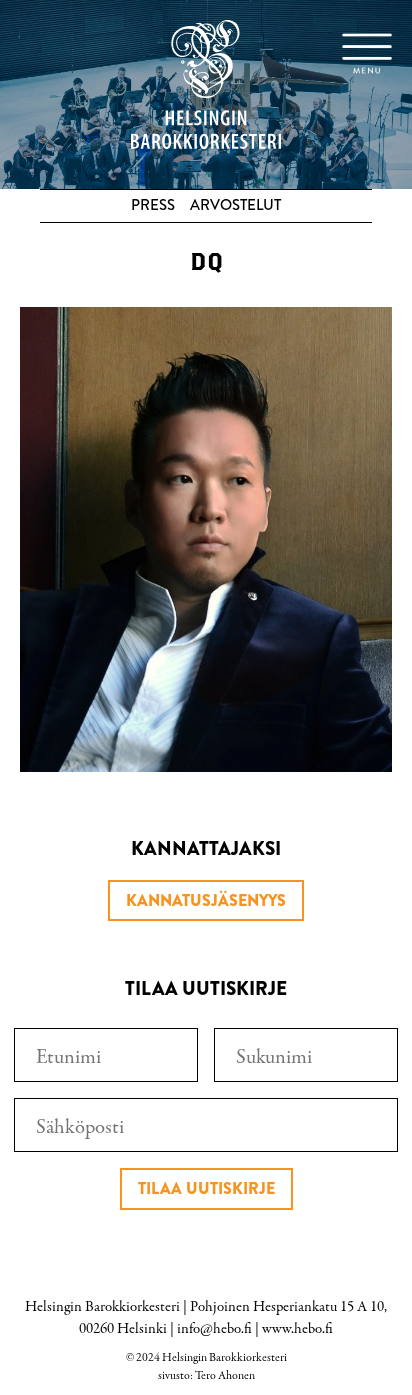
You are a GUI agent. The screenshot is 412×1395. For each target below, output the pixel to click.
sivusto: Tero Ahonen (206, 1376)
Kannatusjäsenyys (206, 900)
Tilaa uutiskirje (206, 1188)
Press (153, 205)
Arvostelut (235, 205)
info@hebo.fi (214, 1329)
